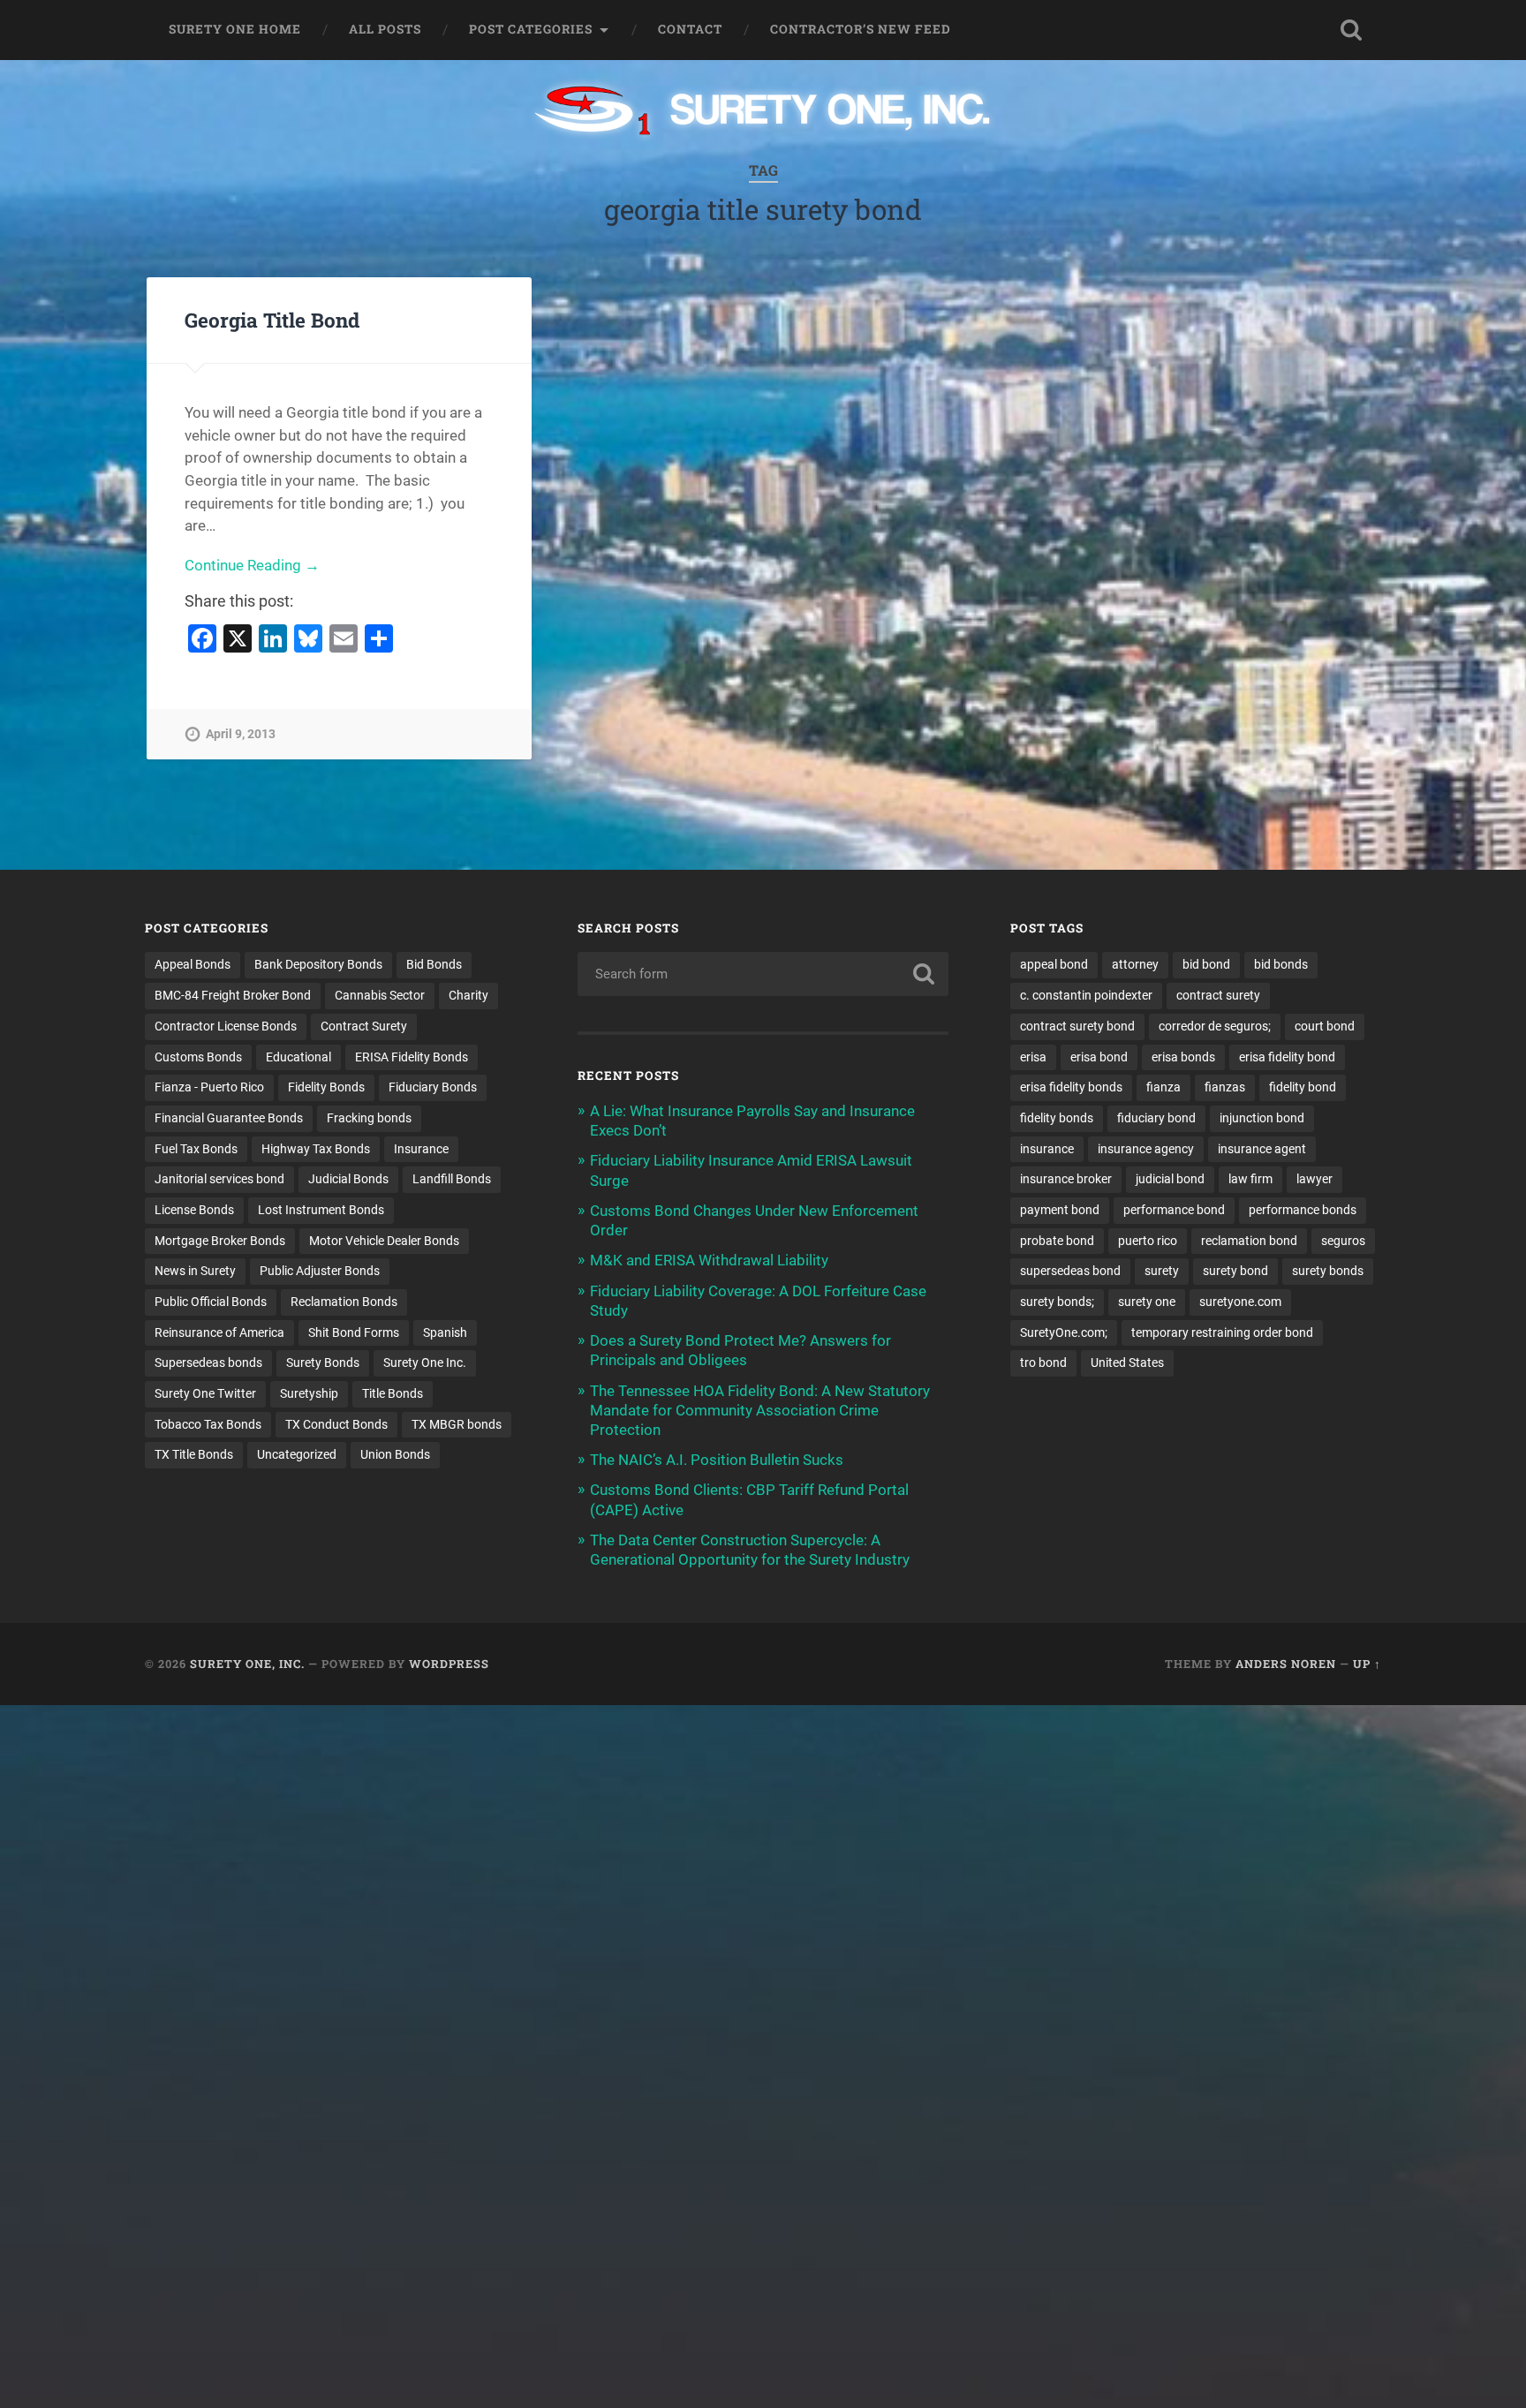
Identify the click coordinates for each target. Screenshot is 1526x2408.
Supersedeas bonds (208, 1363)
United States (1127, 1363)
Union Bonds (395, 1454)
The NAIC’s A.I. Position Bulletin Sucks (717, 1460)
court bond (1325, 1026)
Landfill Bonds (452, 1179)
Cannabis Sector (380, 995)
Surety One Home (235, 29)
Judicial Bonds (348, 1179)
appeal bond (1054, 964)
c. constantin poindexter (1086, 995)
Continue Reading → (252, 565)
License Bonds (194, 1210)
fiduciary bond (1156, 1118)
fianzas (1225, 1087)
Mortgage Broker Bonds (220, 1241)
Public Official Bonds (211, 1302)
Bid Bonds (434, 964)
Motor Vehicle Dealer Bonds (384, 1241)
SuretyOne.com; (1064, 1332)
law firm (1250, 1179)
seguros (1343, 1241)
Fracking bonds (369, 1118)
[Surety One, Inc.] (763, 112)
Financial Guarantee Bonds (229, 1118)
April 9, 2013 (241, 734)
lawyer (1314, 1179)
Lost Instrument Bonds (321, 1210)
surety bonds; (1057, 1302)
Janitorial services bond (219, 1179)
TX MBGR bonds (457, 1424)
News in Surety (195, 1271)
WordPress (449, 1664)
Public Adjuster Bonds (320, 1271)
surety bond (1235, 1271)
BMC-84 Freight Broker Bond (233, 995)
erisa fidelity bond (1287, 1057)
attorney (1135, 964)
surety (1162, 1271)
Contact (690, 29)
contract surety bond (1077, 1026)
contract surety (1218, 995)
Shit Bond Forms (354, 1332)
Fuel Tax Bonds (196, 1149)
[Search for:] (763, 974)
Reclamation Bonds (344, 1302)
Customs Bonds (198, 1057)
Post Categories (531, 29)
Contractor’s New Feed (861, 29)
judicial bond (1170, 1179)
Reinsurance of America (219, 1332)
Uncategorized (297, 1454)
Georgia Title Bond (272, 320)
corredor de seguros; (1215, 1026)
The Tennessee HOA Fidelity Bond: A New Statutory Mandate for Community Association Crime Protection (760, 1410)
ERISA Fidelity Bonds (412, 1057)
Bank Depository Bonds (318, 964)
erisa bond (1099, 1057)
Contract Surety (364, 1026)
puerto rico (1148, 1241)
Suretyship (309, 1393)
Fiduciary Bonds (433, 1087)
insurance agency (1146, 1149)
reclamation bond (1249, 1241)
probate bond (1057, 1241)
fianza (1163, 1087)
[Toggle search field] (1351, 30)
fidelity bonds (1057, 1118)
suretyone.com (1240, 1302)
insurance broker (1066, 1179)
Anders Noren (1286, 1664)
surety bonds (1328, 1271)
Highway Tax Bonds (316, 1149)
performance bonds (1303, 1210)
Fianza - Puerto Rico (209, 1087)
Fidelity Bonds (326, 1087)
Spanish (445, 1332)
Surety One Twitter (205, 1393)
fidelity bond (1303, 1087)
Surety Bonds (323, 1363)
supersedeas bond (1070, 1271)
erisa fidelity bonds (1071, 1087)
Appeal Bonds (193, 964)
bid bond (1206, 964)
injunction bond (1262, 1118)
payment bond (1060, 1210)
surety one (1147, 1302)
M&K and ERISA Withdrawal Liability (709, 1260)
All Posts (385, 29)
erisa (1033, 1057)
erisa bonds (1183, 1057)
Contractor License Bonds (226, 1026)
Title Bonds (393, 1393)
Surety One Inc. (425, 1363)
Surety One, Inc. (247, 1664)
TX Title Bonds (194, 1454)
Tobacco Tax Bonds (208, 1424)
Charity (468, 995)
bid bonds (1281, 964)
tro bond (1043, 1363)
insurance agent (1262, 1149)
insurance (1047, 1149)
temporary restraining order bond (1222, 1332)
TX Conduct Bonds (336, 1424)
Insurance (421, 1149)
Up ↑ (1367, 1664)
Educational (298, 1057)
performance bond (1174, 1210)
